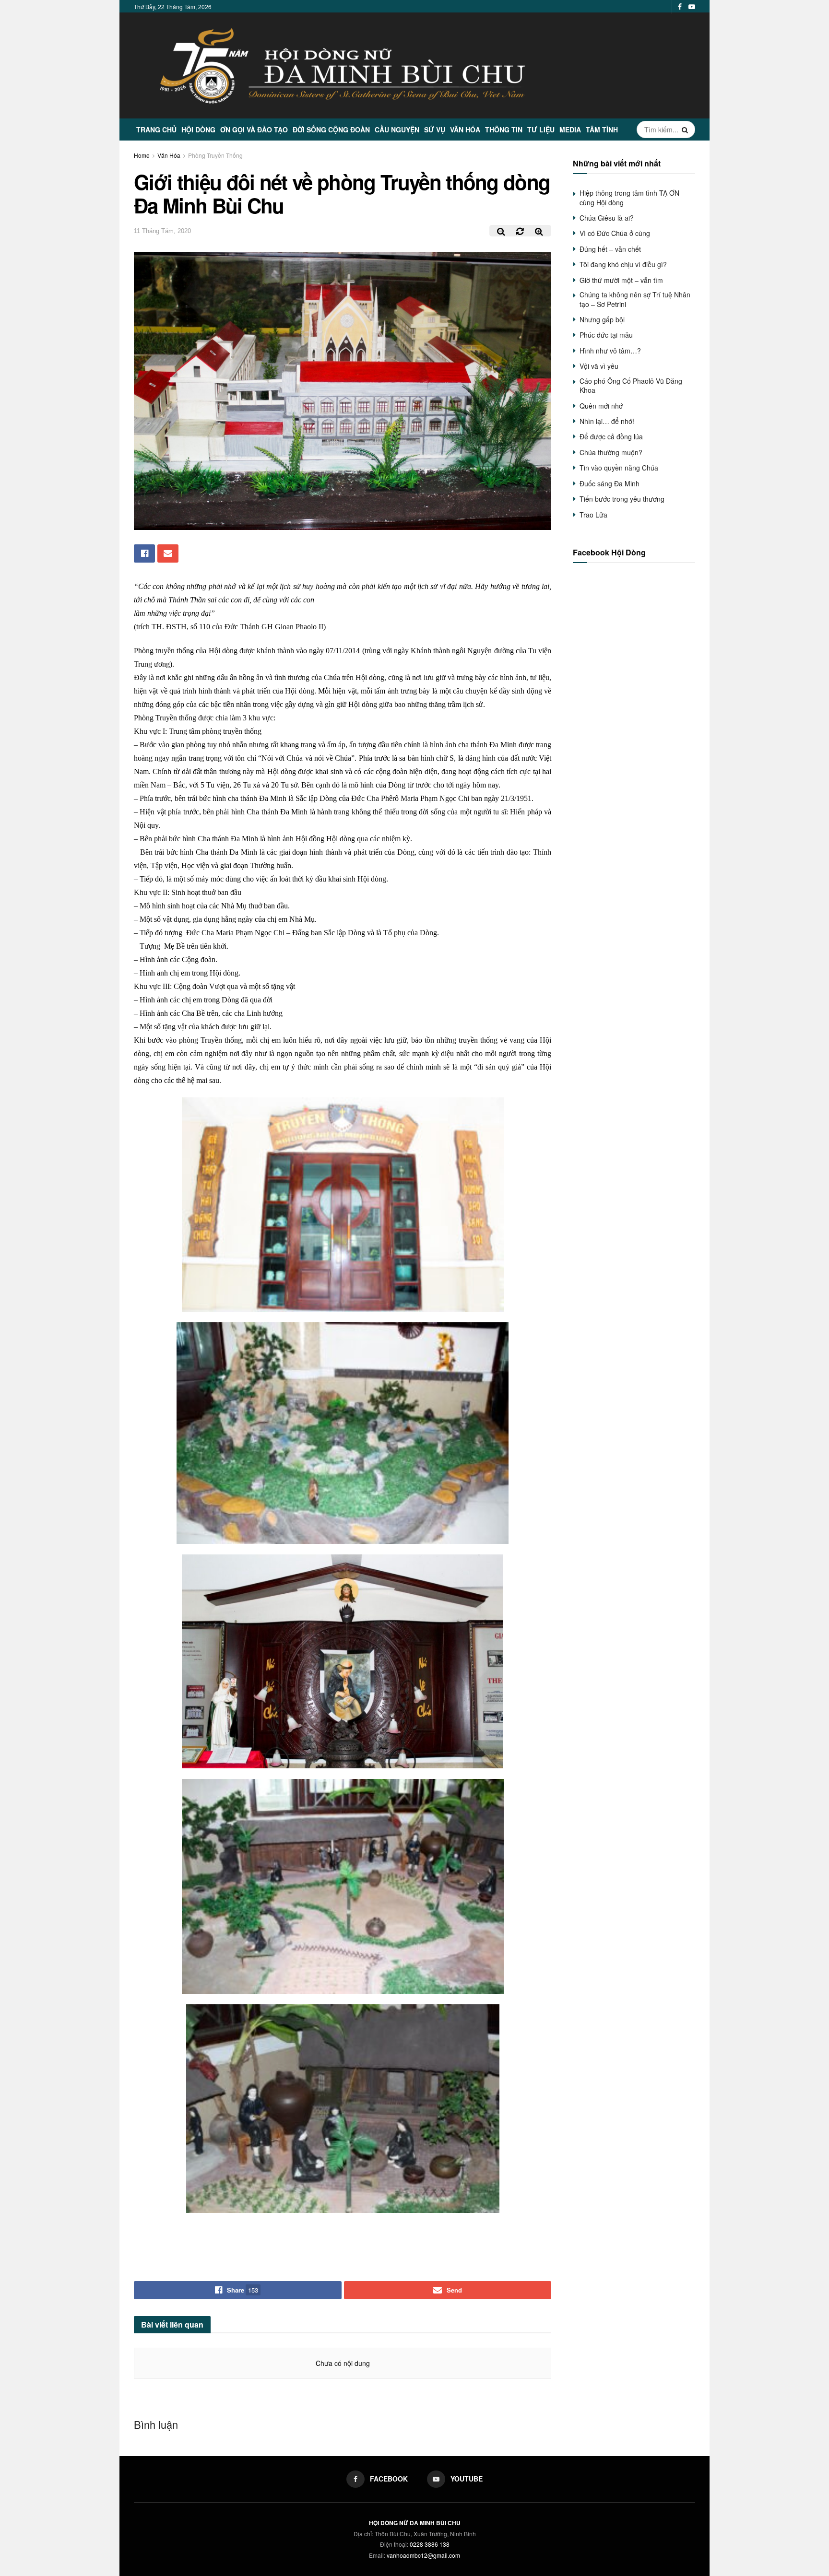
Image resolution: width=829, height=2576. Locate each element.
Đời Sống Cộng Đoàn (331, 129)
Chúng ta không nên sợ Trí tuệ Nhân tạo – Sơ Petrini (635, 299)
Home (142, 155)
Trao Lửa (593, 515)
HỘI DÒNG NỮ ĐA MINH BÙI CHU (415, 2523)
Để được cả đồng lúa (611, 436)
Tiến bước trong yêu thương (622, 499)
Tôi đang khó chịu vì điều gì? (623, 264)
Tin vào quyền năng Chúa (619, 468)
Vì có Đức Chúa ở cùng (615, 233)
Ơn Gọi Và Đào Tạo (254, 129)
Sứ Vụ (435, 129)
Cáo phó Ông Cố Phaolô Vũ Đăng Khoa (631, 386)
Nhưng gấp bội (602, 319)
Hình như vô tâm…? (610, 351)
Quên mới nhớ (601, 406)
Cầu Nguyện (397, 129)
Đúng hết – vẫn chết (610, 249)
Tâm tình (602, 129)
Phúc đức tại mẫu (606, 335)
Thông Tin (504, 129)
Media (570, 129)
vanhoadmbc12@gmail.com (423, 2555)
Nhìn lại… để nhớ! (607, 421)
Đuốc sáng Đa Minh (610, 483)
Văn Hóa (465, 129)
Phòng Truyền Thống (215, 155)
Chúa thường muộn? (611, 452)
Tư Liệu (541, 129)
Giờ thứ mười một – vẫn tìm (621, 280)
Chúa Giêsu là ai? (607, 218)
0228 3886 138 (430, 2544)
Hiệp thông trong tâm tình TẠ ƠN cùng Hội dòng (629, 198)
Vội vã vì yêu (599, 366)
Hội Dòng (198, 129)
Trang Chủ (156, 129)
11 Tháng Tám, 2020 (162, 231)
